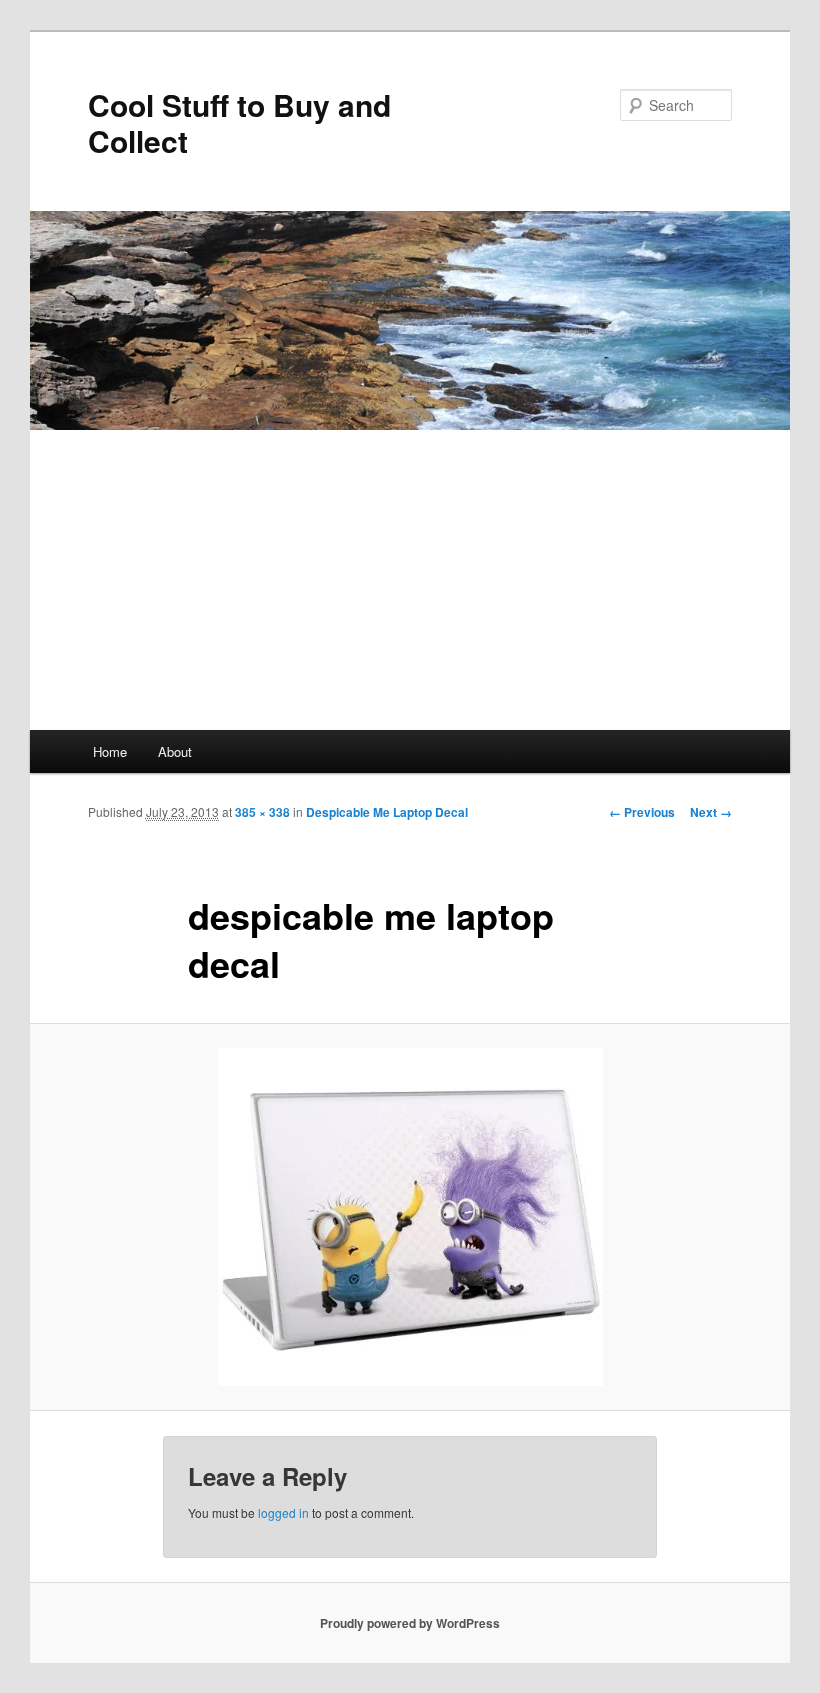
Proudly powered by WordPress (410, 1623)
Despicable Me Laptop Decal (387, 812)
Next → (711, 812)
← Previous (642, 812)
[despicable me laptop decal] (410, 1217)
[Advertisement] (410, 580)
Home (110, 751)
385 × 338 (262, 812)
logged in (283, 1512)
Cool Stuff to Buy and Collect (239, 122)
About (175, 751)
